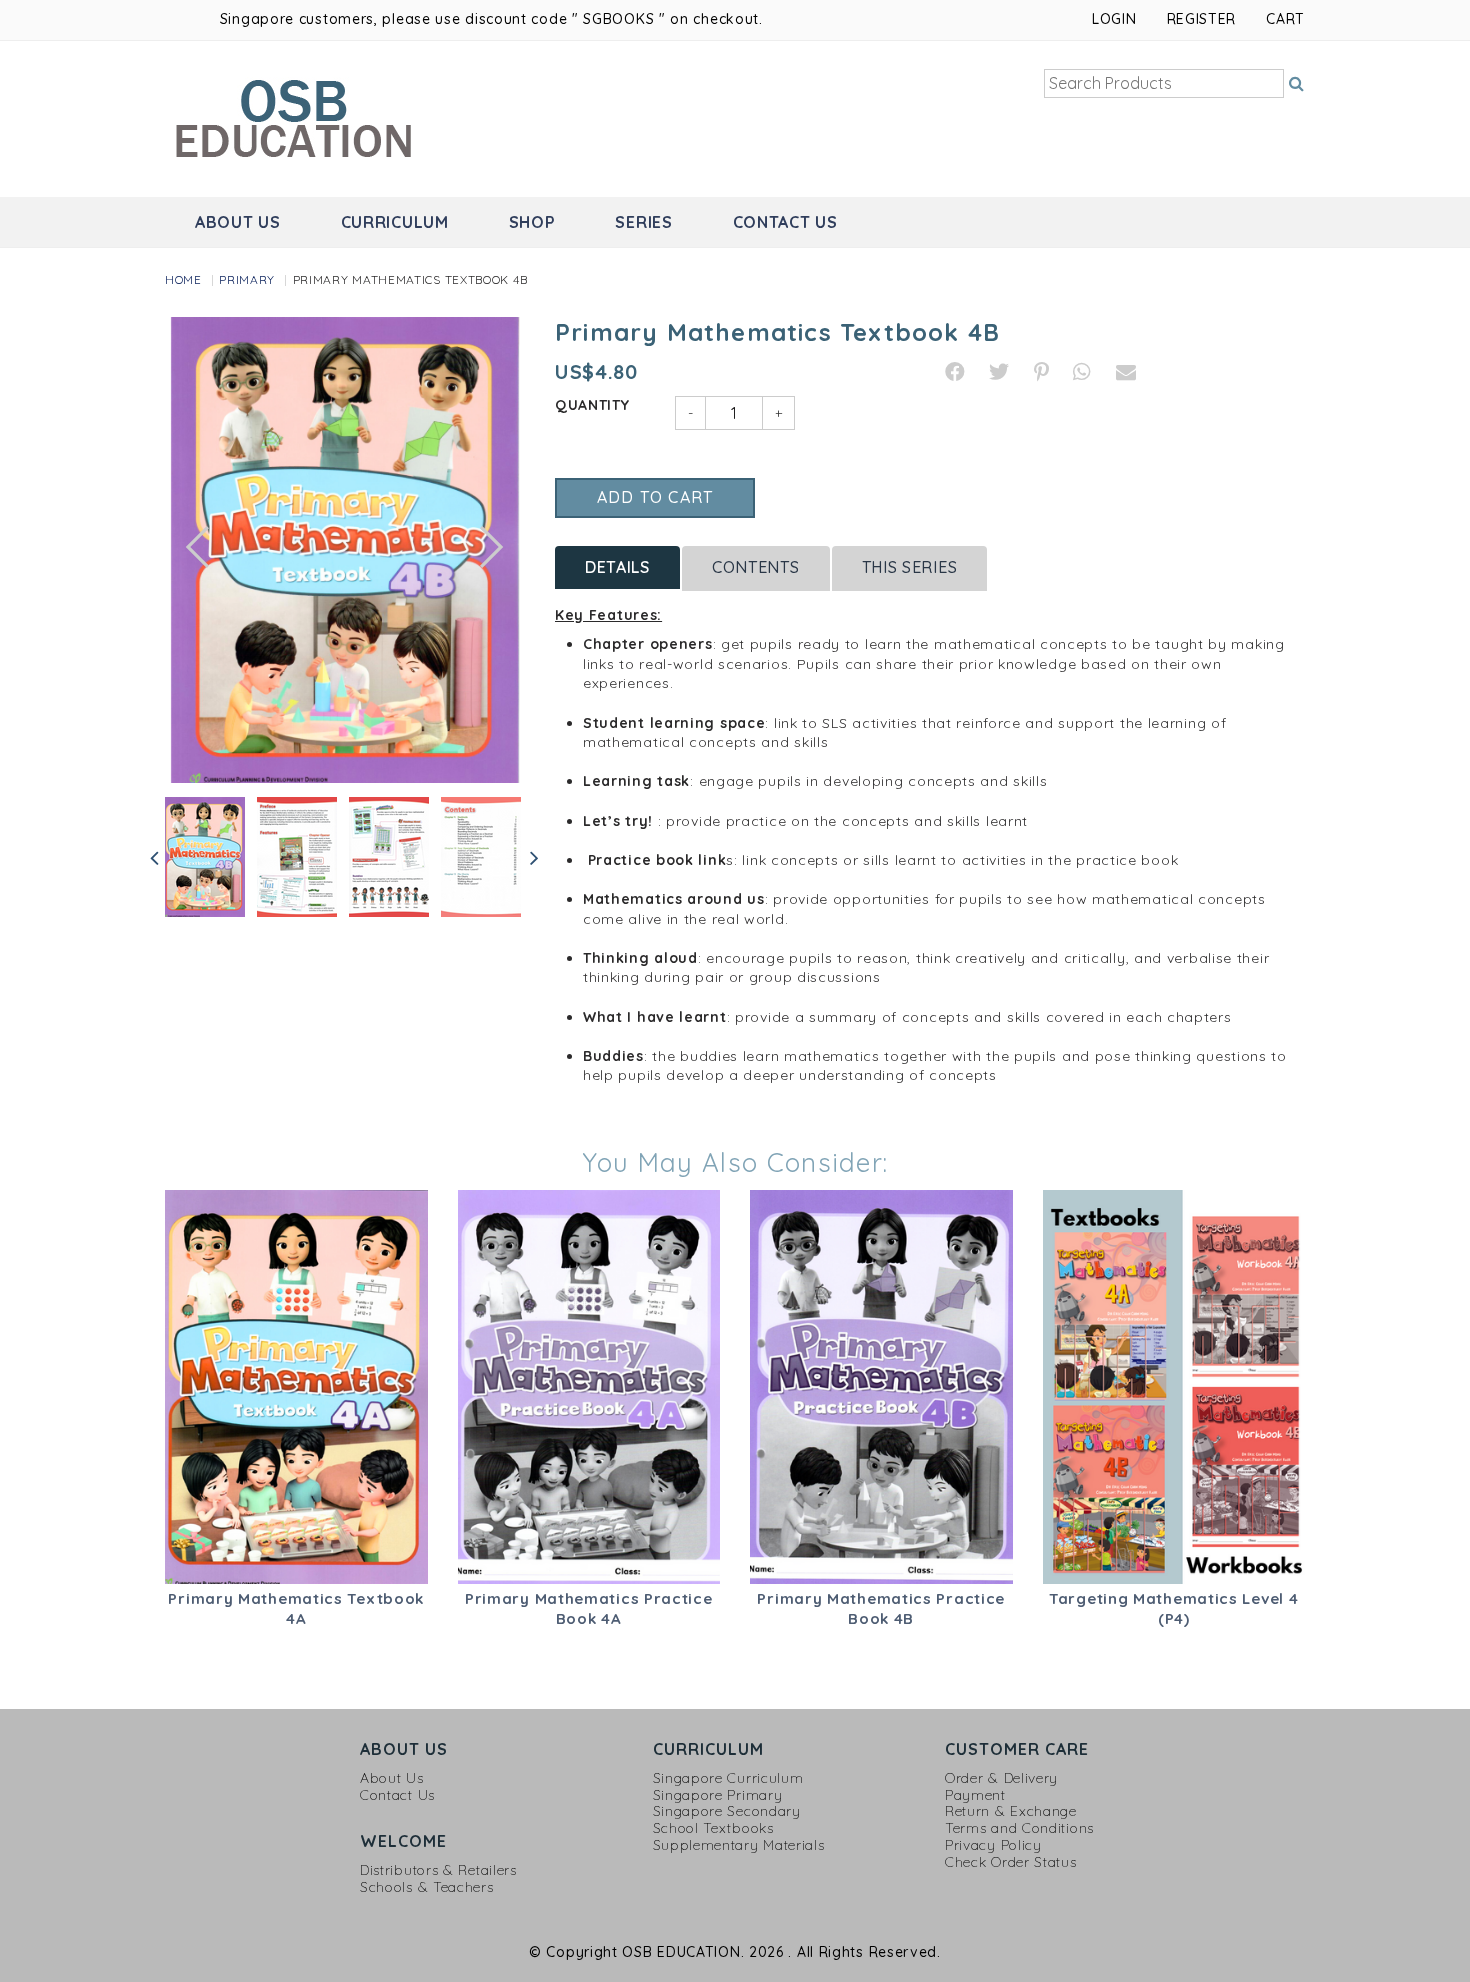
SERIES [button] (643, 222)
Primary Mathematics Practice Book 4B (881, 1608)
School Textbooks (713, 1828)
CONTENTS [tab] (756, 567)
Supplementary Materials (739, 1845)
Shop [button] (532, 222)
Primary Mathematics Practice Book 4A (589, 1608)
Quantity (592, 405)
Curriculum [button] (395, 222)
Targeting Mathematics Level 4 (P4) (1173, 1608)
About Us (392, 1778)
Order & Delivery (1001, 1778)
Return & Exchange (1011, 1811)
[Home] (296, 117)
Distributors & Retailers (438, 1870)
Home (183, 279)
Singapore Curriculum (728, 1778)
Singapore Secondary (727, 1811)
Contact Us (785, 222)
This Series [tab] (910, 567)
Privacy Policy (993, 1845)
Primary (247, 279)
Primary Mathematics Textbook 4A (296, 1608)
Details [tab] (617, 567)
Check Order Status (1011, 1862)
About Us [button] (238, 222)
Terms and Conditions (1019, 1828)
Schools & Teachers (427, 1887)
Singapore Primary (718, 1795)
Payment (975, 1795)
